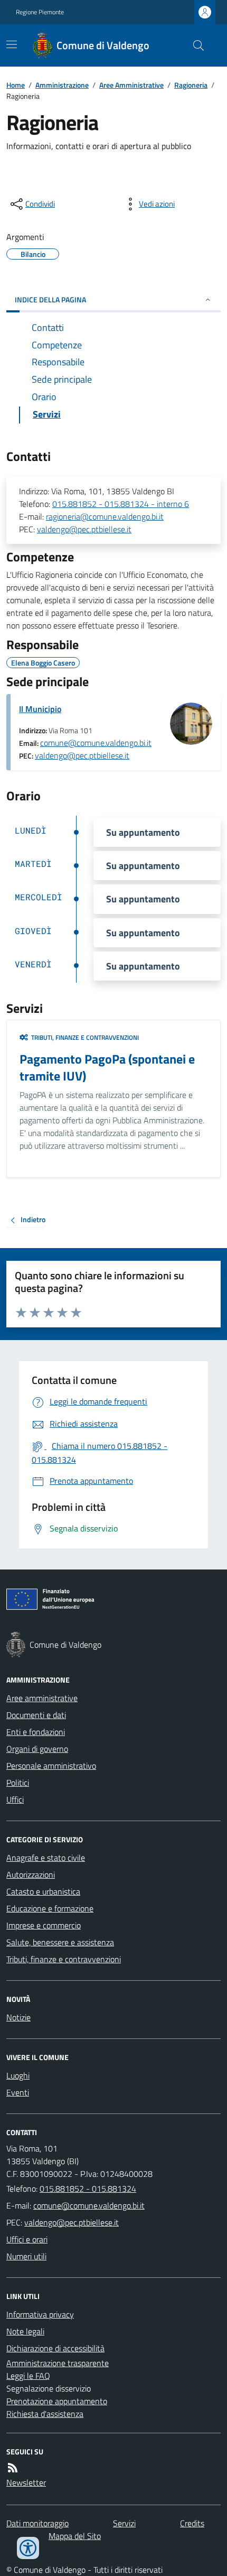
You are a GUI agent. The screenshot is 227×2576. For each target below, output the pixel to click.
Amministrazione (62, 85)
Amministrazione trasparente (58, 2363)
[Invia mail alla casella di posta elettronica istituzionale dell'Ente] (89, 2205)
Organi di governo (37, 1749)
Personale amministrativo (51, 1766)
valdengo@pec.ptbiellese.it (84, 529)
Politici (18, 1783)
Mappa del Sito (75, 2536)
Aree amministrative (42, 1698)
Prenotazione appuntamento (57, 2401)
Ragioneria (191, 85)
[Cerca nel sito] (194, 45)
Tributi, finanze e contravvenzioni (64, 1959)
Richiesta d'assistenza (45, 2414)
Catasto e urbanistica (43, 1891)
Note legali (25, 2331)
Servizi (124, 2523)
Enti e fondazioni (36, 1732)
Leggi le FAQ (28, 2376)
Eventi (18, 2092)
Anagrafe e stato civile (46, 1858)
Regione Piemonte (40, 12)
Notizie (18, 2017)
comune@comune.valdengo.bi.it (96, 743)
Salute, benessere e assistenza (60, 1942)
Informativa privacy (40, 2314)
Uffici (15, 1799)
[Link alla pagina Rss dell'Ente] (13, 2468)
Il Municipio (40, 709)
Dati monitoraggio (37, 2523)
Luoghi (18, 2075)
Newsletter (26, 2482)
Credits (192, 2523)
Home (16, 85)
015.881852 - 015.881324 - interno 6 (121, 504)
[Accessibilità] (28, 2548)
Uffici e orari (27, 2239)
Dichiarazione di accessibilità (55, 2348)
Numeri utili (26, 2256)
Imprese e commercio (44, 1925)
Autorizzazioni (31, 1875)
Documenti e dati (36, 1715)
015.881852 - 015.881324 (88, 2189)
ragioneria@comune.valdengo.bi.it (105, 516)
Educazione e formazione (50, 1908)
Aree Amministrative (131, 85)
